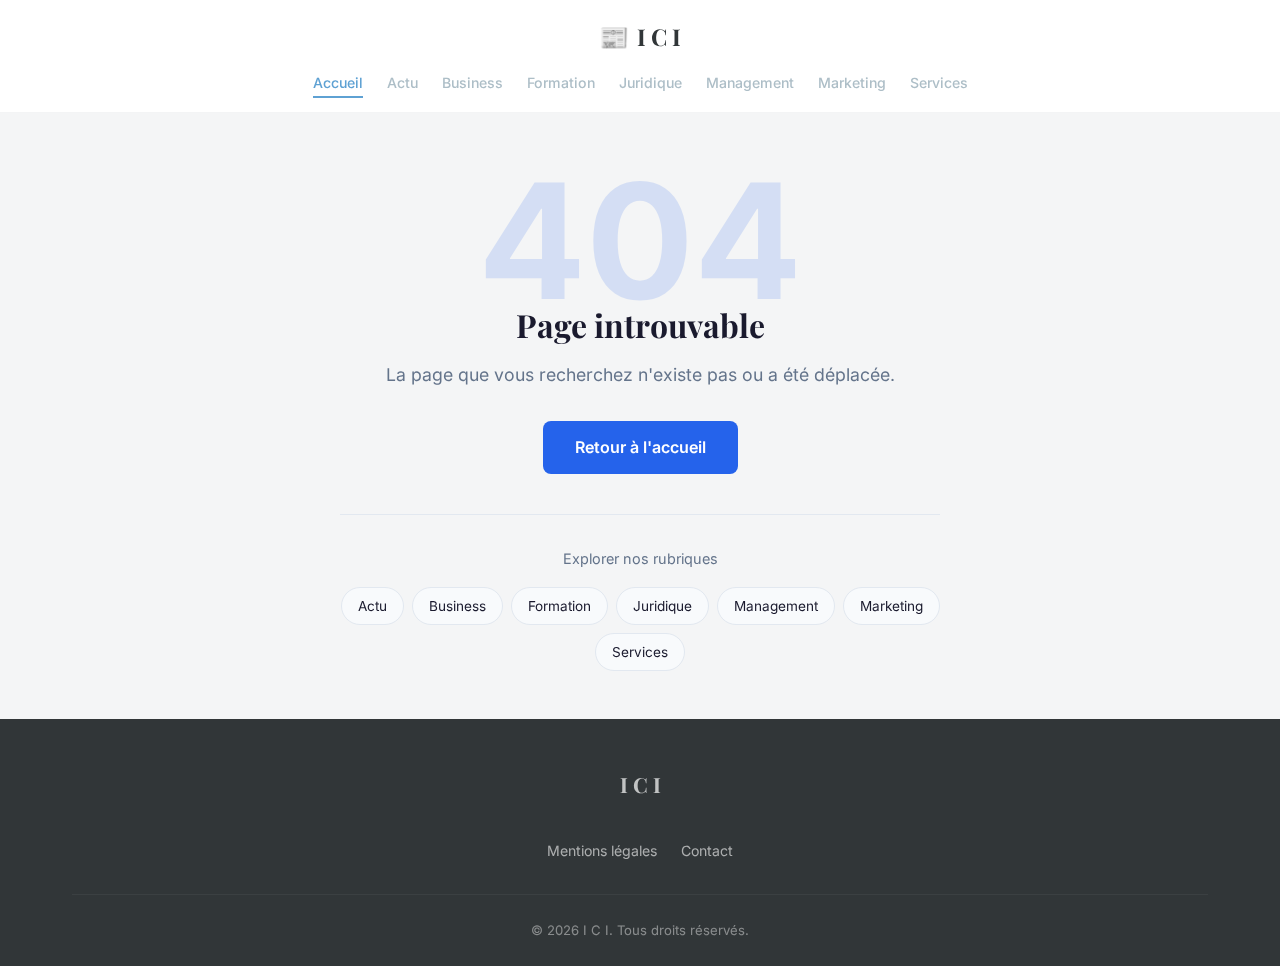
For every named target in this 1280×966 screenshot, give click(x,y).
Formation (561, 82)
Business (472, 82)
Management (750, 82)
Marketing (852, 82)
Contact (707, 850)
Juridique (650, 82)
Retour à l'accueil (640, 447)
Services (939, 82)
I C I (640, 36)
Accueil (338, 82)
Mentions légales (602, 850)
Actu (402, 82)
